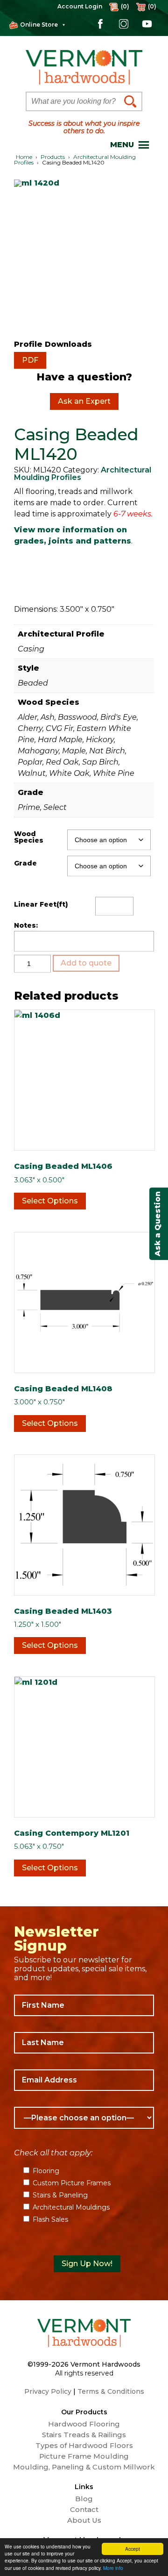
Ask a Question (157, 1224)
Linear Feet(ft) (41, 904)
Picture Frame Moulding (84, 2456)
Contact (84, 2510)
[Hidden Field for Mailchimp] (84, 2242)
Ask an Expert (84, 401)
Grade (25, 863)
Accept (133, 2549)
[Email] (84, 2080)
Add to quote (86, 963)
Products (53, 157)
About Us (84, 2520)
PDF (30, 360)
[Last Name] (84, 2043)
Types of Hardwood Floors (84, 2446)
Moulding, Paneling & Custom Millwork (84, 2467)
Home (24, 157)
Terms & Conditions (111, 2391)
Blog (84, 2499)
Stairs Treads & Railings (84, 2435)
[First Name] (84, 2005)
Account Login (80, 6)
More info (113, 2568)
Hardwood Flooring (84, 2424)
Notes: (26, 925)
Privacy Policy (48, 2391)
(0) (152, 6)
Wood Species (29, 837)
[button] (122, 145)
